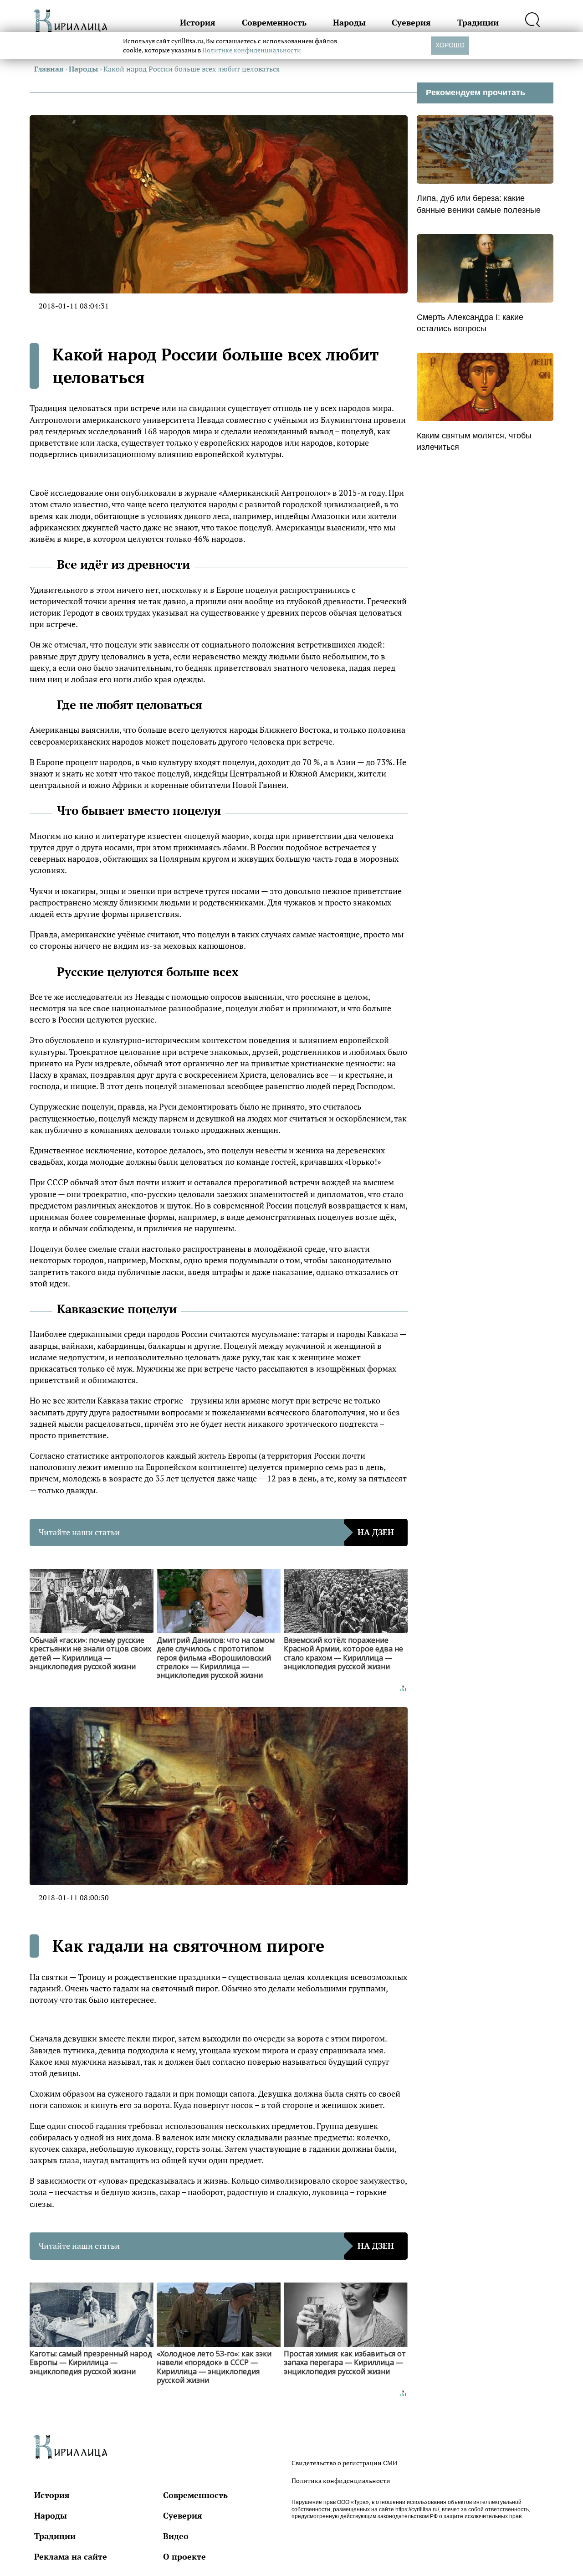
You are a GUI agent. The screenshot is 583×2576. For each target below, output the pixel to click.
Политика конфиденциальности (341, 2481)
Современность (274, 22)
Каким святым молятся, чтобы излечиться (474, 441)
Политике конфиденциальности (252, 50)
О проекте (184, 2556)
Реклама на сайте (71, 2556)
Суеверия (411, 22)
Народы (349, 22)
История (198, 22)
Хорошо (450, 45)
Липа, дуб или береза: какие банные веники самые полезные (479, 204)
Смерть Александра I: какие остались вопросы (470, 323)
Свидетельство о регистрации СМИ (344, 2463)
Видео (176, 2536)
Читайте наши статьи (216, 1532)
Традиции (478, 22)
